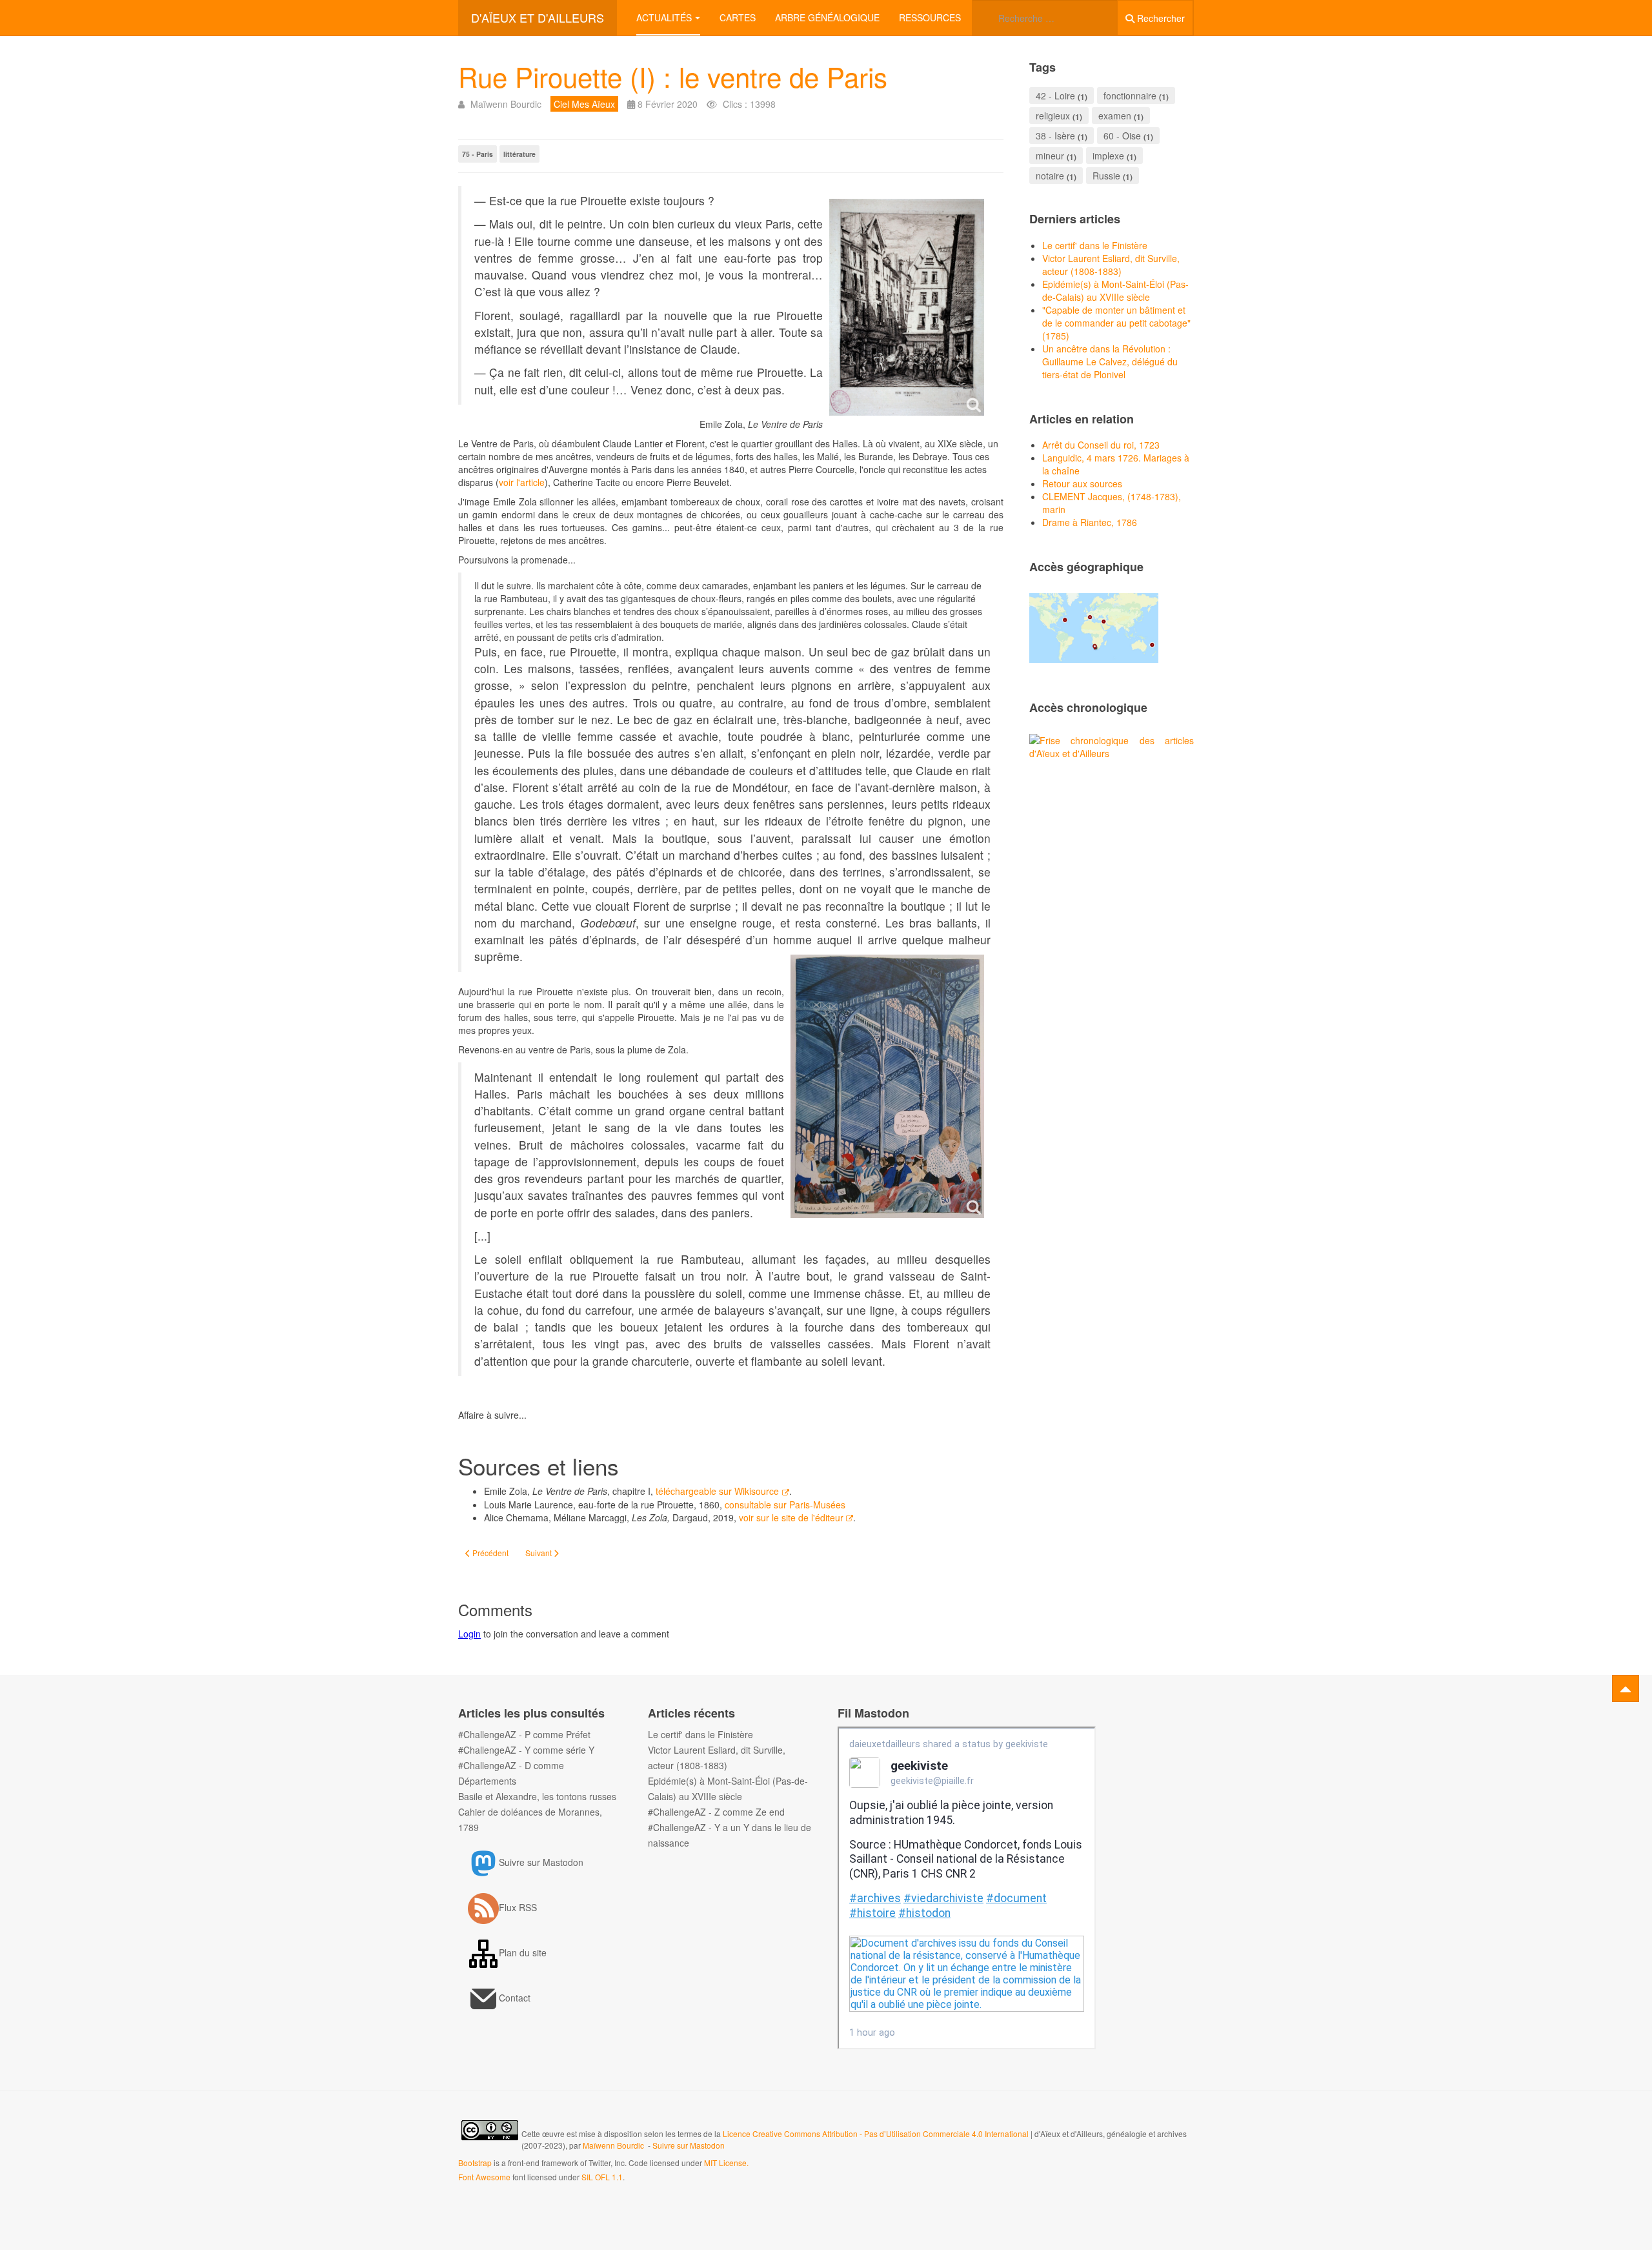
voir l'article (522, 482)
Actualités (664, 17)
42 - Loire (1055, 96)
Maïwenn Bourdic (613, 2145)
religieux (1053, 116)
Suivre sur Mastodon (689, 2145)
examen (1115, 116)
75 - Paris (478, 154)
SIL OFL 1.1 (602, 2177)
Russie (1106, 176)
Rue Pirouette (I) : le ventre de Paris (673, 76)
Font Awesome (484, 2177)
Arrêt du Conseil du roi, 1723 (1101, 445)
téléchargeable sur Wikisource (717, 1491)
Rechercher (1160, 18)
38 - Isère (1055, 136)
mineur (1050, 156)
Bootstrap (475, 2163)
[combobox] (1045, 18)
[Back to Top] (1626, 1688)
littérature (519, 154)
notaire (1050, 176)
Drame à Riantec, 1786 (1090, 522)
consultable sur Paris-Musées (785, 1505)
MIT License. (726, 2163)
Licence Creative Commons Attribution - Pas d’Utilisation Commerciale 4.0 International (877, 2133)
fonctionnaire (1130, 96)
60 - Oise (1122, 136)
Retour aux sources (1082, 483)
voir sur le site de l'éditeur (791, 1517)
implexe (1108, 156)
